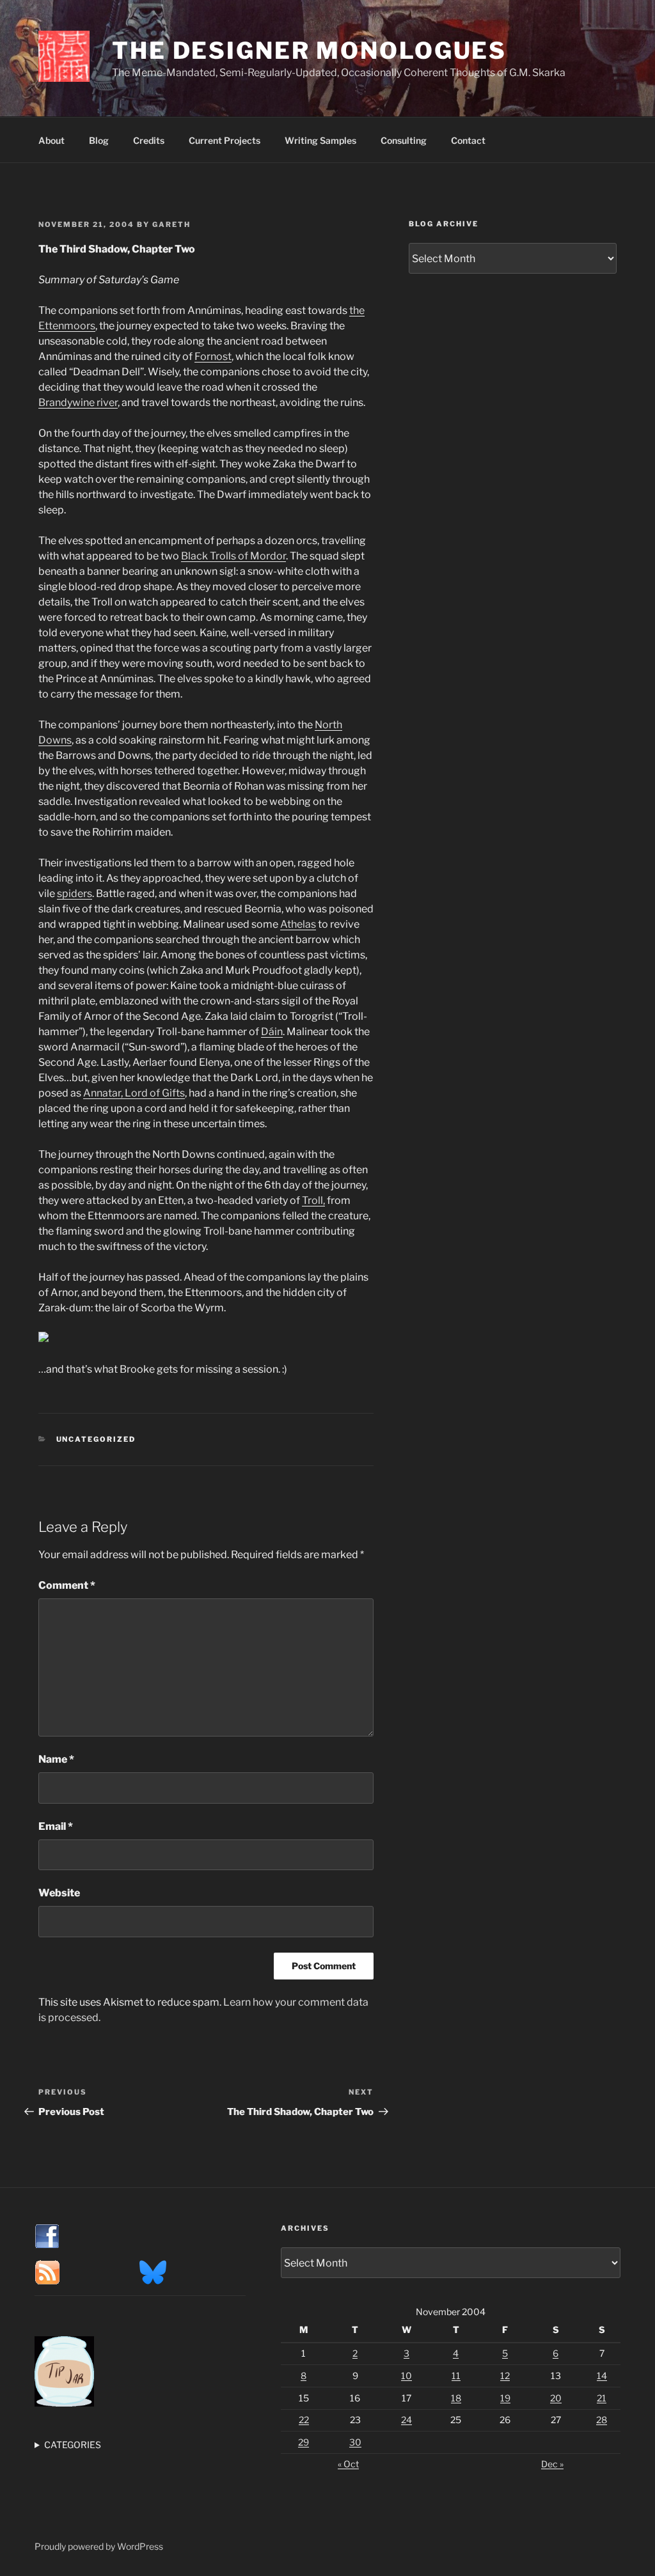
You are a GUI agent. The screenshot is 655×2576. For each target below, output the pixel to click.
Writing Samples (320, 140)
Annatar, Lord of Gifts (134, 1093)
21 (602, 2398)
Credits (149, 140)
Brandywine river (78, 402)
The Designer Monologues (309, 51)
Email (56, 1826)
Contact (468, 140)
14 (602, 2376)
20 (556, 2398)
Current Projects (225, 140)
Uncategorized (96, 1439)
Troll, (313, 1200)
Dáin (272, 1032)
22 (304, 2420)
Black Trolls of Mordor (233, 556)
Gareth (171, 224)
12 (505, 2376)
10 (406, 2376)
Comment (67, 1585)
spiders (75, 894)
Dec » (552, 2464)
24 (406, 2420)
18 (456, 2398)
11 (456, 2376)
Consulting (404, 140)
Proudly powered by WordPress (99, 2546)
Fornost (213, 356)
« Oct (348, 2464)
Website (59, 1893)
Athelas (298, 924)
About (51, 140)
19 (505, 2398)
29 (304, 2442)
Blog (99, 140)
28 (602, 2420)
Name (56, 1759)
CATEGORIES (73, 2445)
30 (355, 2442)
